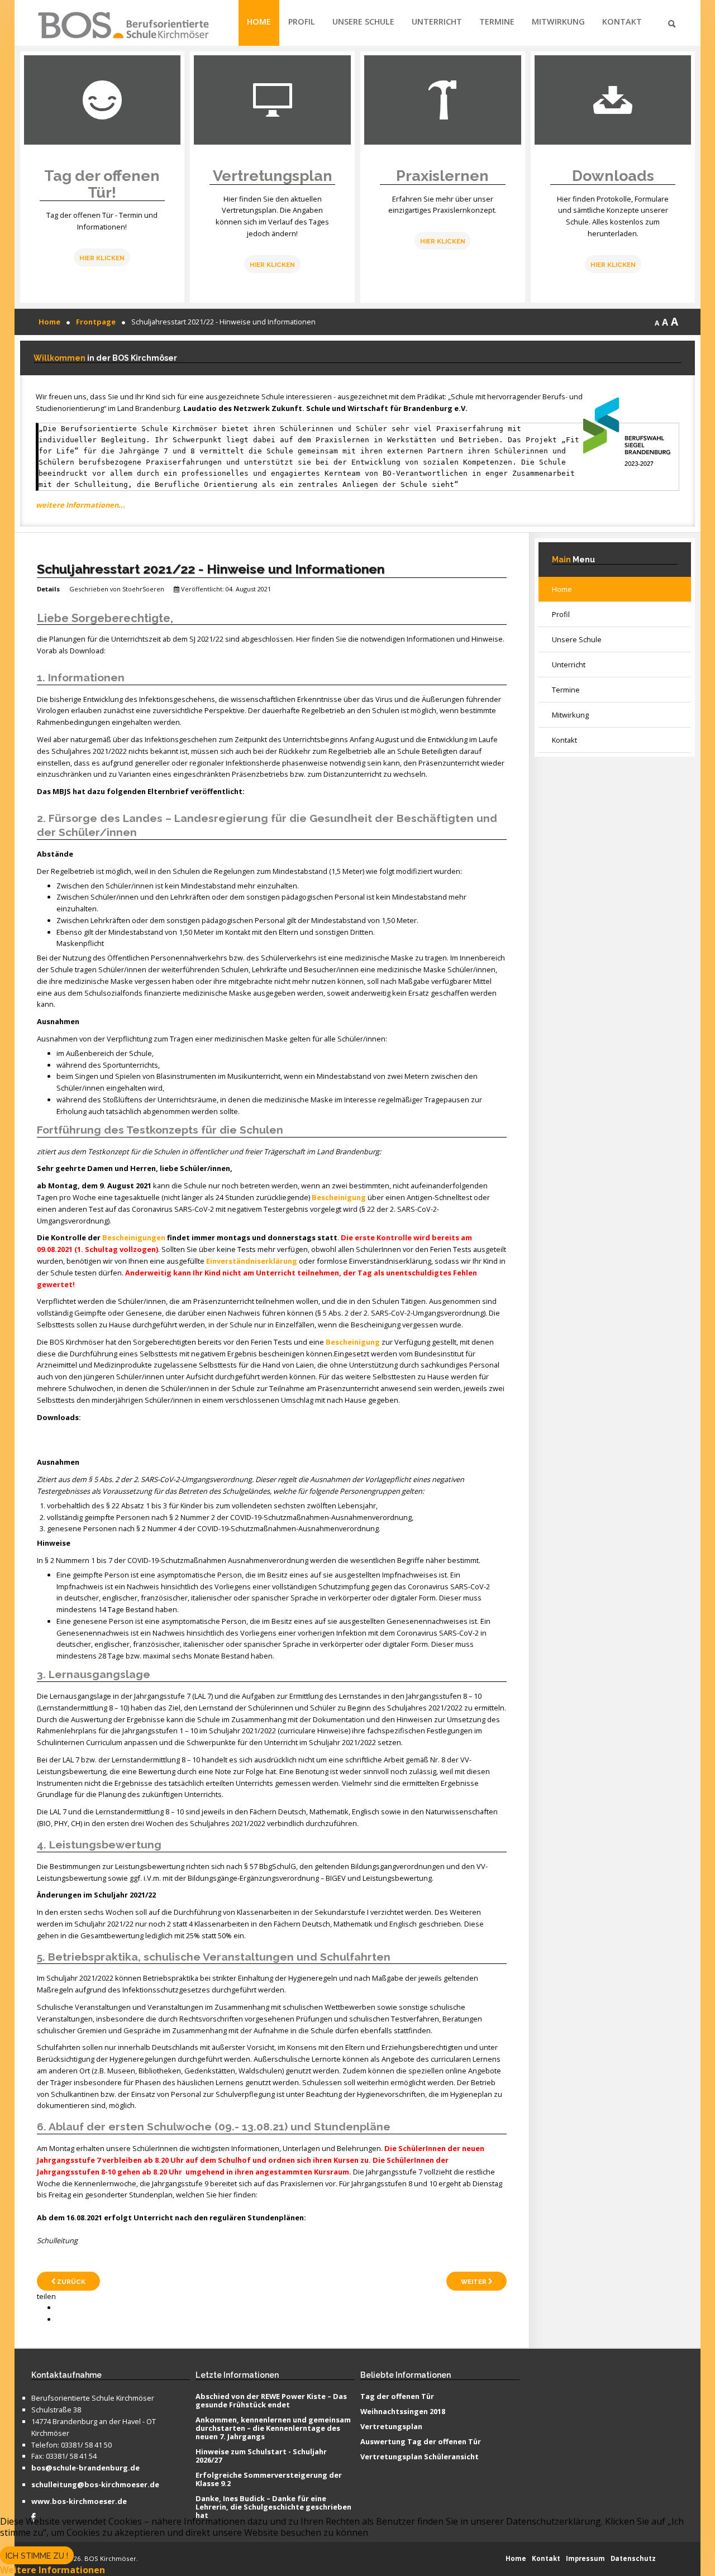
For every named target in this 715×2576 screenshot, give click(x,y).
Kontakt (622, 21)
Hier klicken (272, 265)
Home (259, 21)
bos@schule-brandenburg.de (85, 2468)
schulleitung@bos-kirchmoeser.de (95, 2485)
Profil (302, 21)
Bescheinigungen (134, 1237)
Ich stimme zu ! (37, 2556)
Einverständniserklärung (252, 1261)
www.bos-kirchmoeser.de (79, 2502)
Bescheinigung (339, 1197)
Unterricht (437, 21)
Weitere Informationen (53, 2570)
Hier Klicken (102, 258)
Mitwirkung (558, 21)
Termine (497, 21)
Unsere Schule (363, 21)
